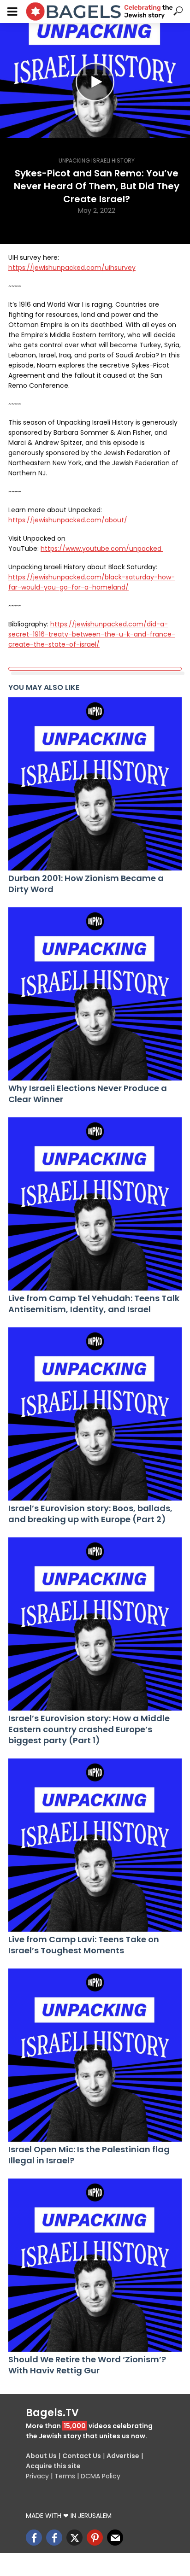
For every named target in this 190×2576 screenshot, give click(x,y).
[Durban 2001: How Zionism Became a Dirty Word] (95, 784)
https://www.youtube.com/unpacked (102, 549)
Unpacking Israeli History (97, 161)
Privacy (37, 2476)
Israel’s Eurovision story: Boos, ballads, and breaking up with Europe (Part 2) (90, 1514)
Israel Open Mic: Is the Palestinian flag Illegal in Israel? (89, 2155)
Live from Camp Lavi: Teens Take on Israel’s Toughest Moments (84, 1945)
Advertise (123, 2456)
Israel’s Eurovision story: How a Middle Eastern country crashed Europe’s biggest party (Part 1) (89, 1729)
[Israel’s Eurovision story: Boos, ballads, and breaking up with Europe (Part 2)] (95, 1414)
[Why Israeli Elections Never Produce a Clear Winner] (95, 994)
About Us (41, 2456)
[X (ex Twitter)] (74, 2538)
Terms (65, 2476)
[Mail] (115, 2538)
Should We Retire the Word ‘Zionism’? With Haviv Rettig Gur (87, 2365)
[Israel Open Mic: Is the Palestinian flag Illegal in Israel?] (95, 2055)
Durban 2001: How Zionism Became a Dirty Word (86, 884)
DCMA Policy (101, 2476)
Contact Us (82, 2456)
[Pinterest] (95, 2538)
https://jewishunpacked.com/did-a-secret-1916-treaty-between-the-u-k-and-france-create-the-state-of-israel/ (92, 634)
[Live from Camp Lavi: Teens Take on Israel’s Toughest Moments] (95, 1845)
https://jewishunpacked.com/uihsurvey (72, 268)
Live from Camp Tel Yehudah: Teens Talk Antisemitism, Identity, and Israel (94, 1304)
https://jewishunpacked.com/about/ (68, 520)
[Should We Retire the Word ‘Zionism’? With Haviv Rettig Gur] (95, 2265)
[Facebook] (34, 2538)
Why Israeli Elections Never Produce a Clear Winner (88, 1094)
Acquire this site (53, 2466)
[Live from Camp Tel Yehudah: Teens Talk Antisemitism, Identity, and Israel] (95, 1204)
